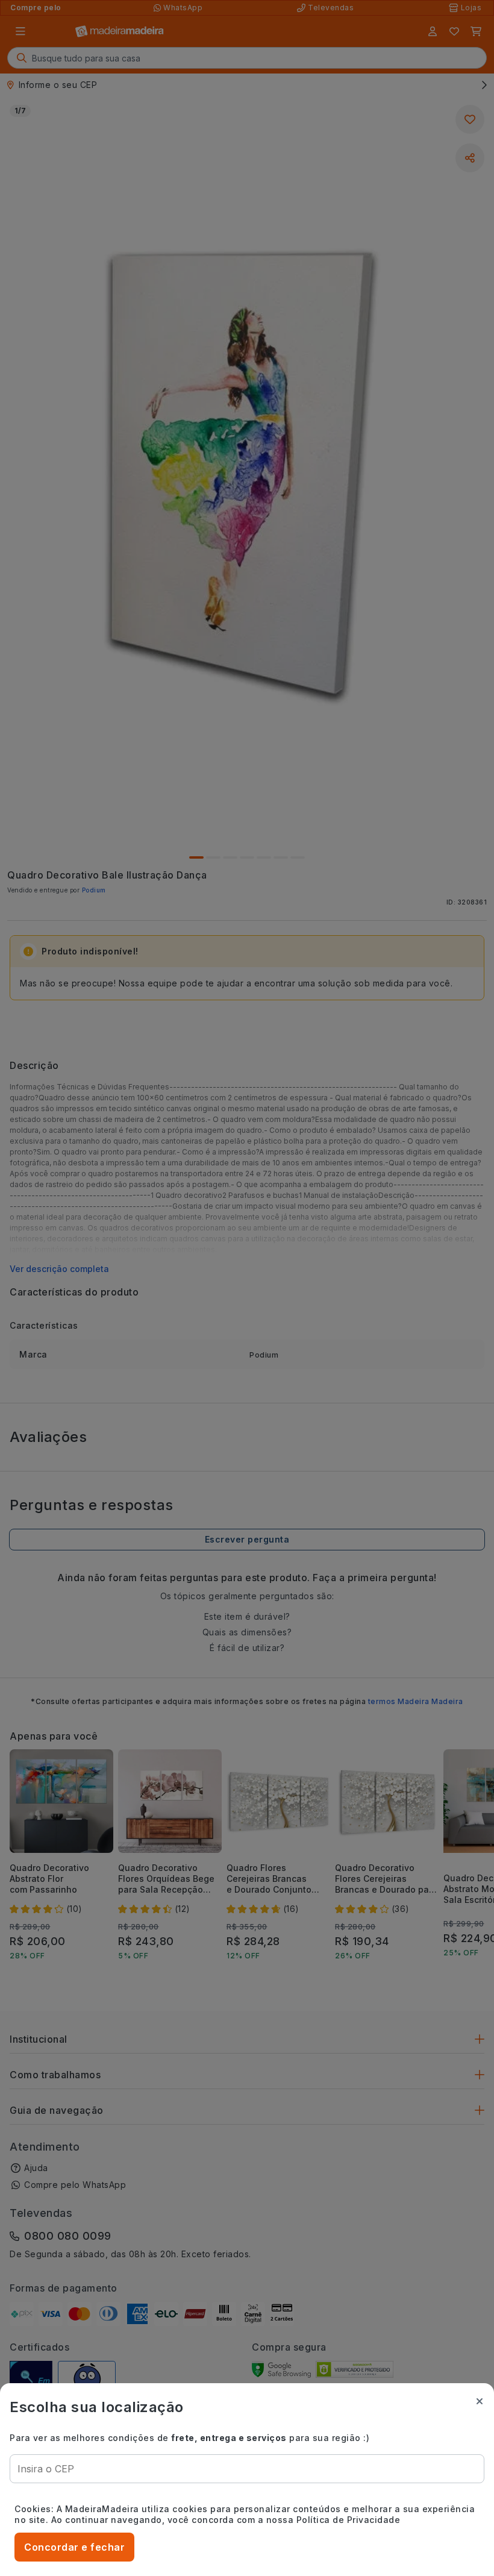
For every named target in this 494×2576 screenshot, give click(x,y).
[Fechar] (480, 2401)
